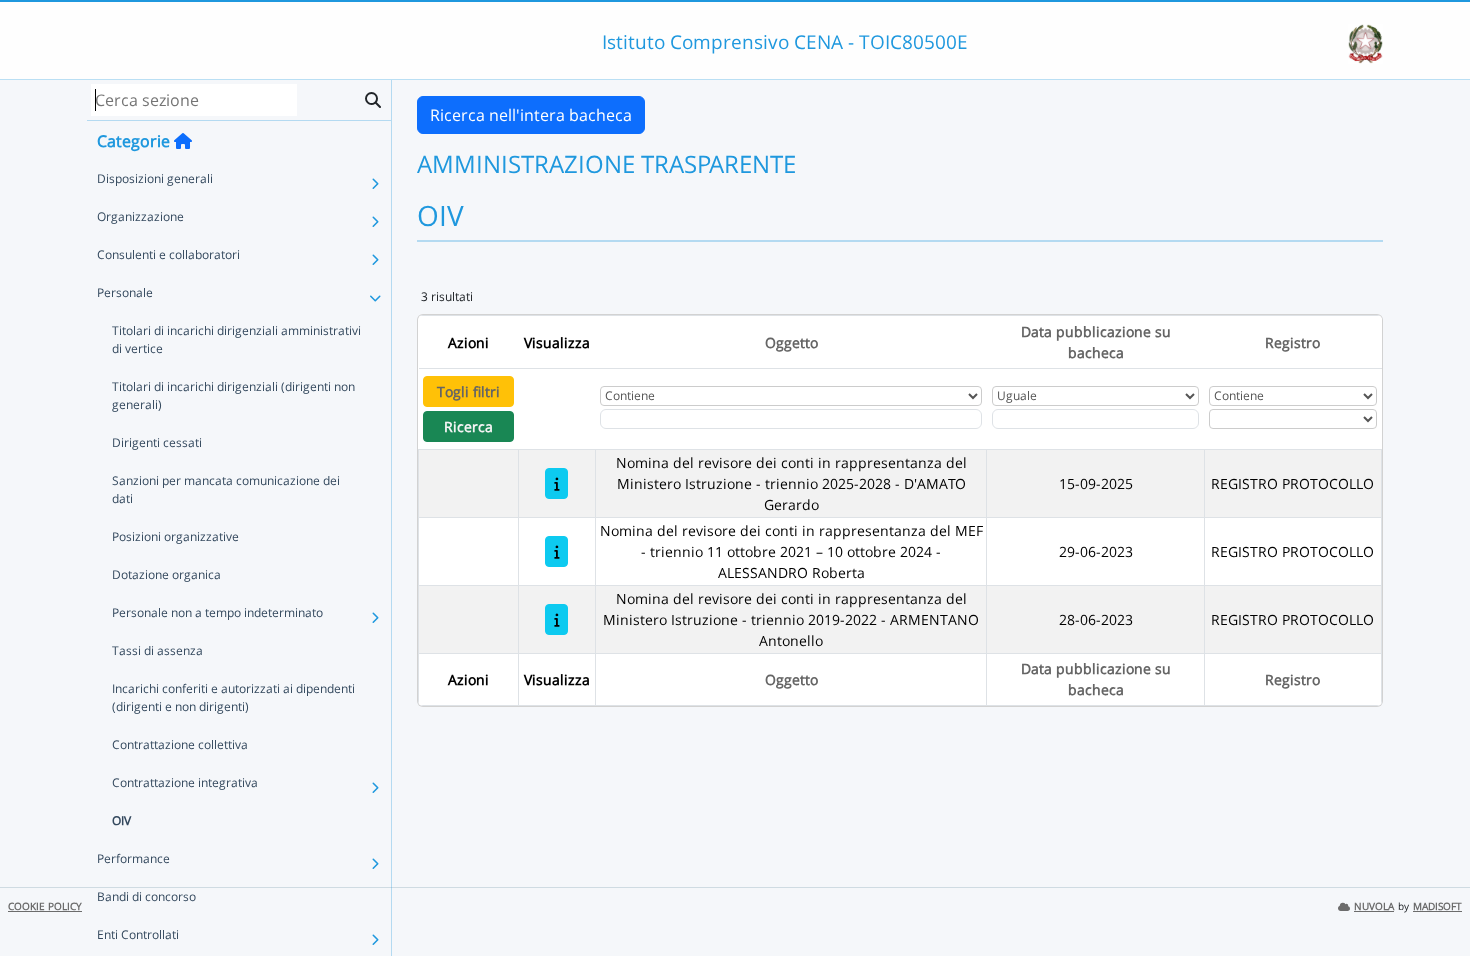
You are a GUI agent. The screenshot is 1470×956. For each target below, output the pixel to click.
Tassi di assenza (157, 650)
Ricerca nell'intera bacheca (531, 115)
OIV (121, 820)
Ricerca (468, 426)
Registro (1292, 342)
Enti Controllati (138, 934)
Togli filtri (468, 391)
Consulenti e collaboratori (168, 254)
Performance (133, 858)
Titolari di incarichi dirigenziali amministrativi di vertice (236, 339)
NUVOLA (1374, 906)
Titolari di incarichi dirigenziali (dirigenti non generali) (233, 395)
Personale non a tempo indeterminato (217, 612)
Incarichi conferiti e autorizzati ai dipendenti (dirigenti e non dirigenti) (233, 697)
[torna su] (1429, 895)
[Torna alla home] (183, 141)
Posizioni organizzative (175, 536)
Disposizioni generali (155, 178)
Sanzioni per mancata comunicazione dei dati (226, 489)
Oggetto (791, 342)
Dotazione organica (166, 574)
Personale (125, 292)
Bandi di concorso (146, 896)
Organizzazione (140, 216)
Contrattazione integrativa (185, 782)
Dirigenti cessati (157, 442)
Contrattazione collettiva (180, 744)
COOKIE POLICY (45, 906)
